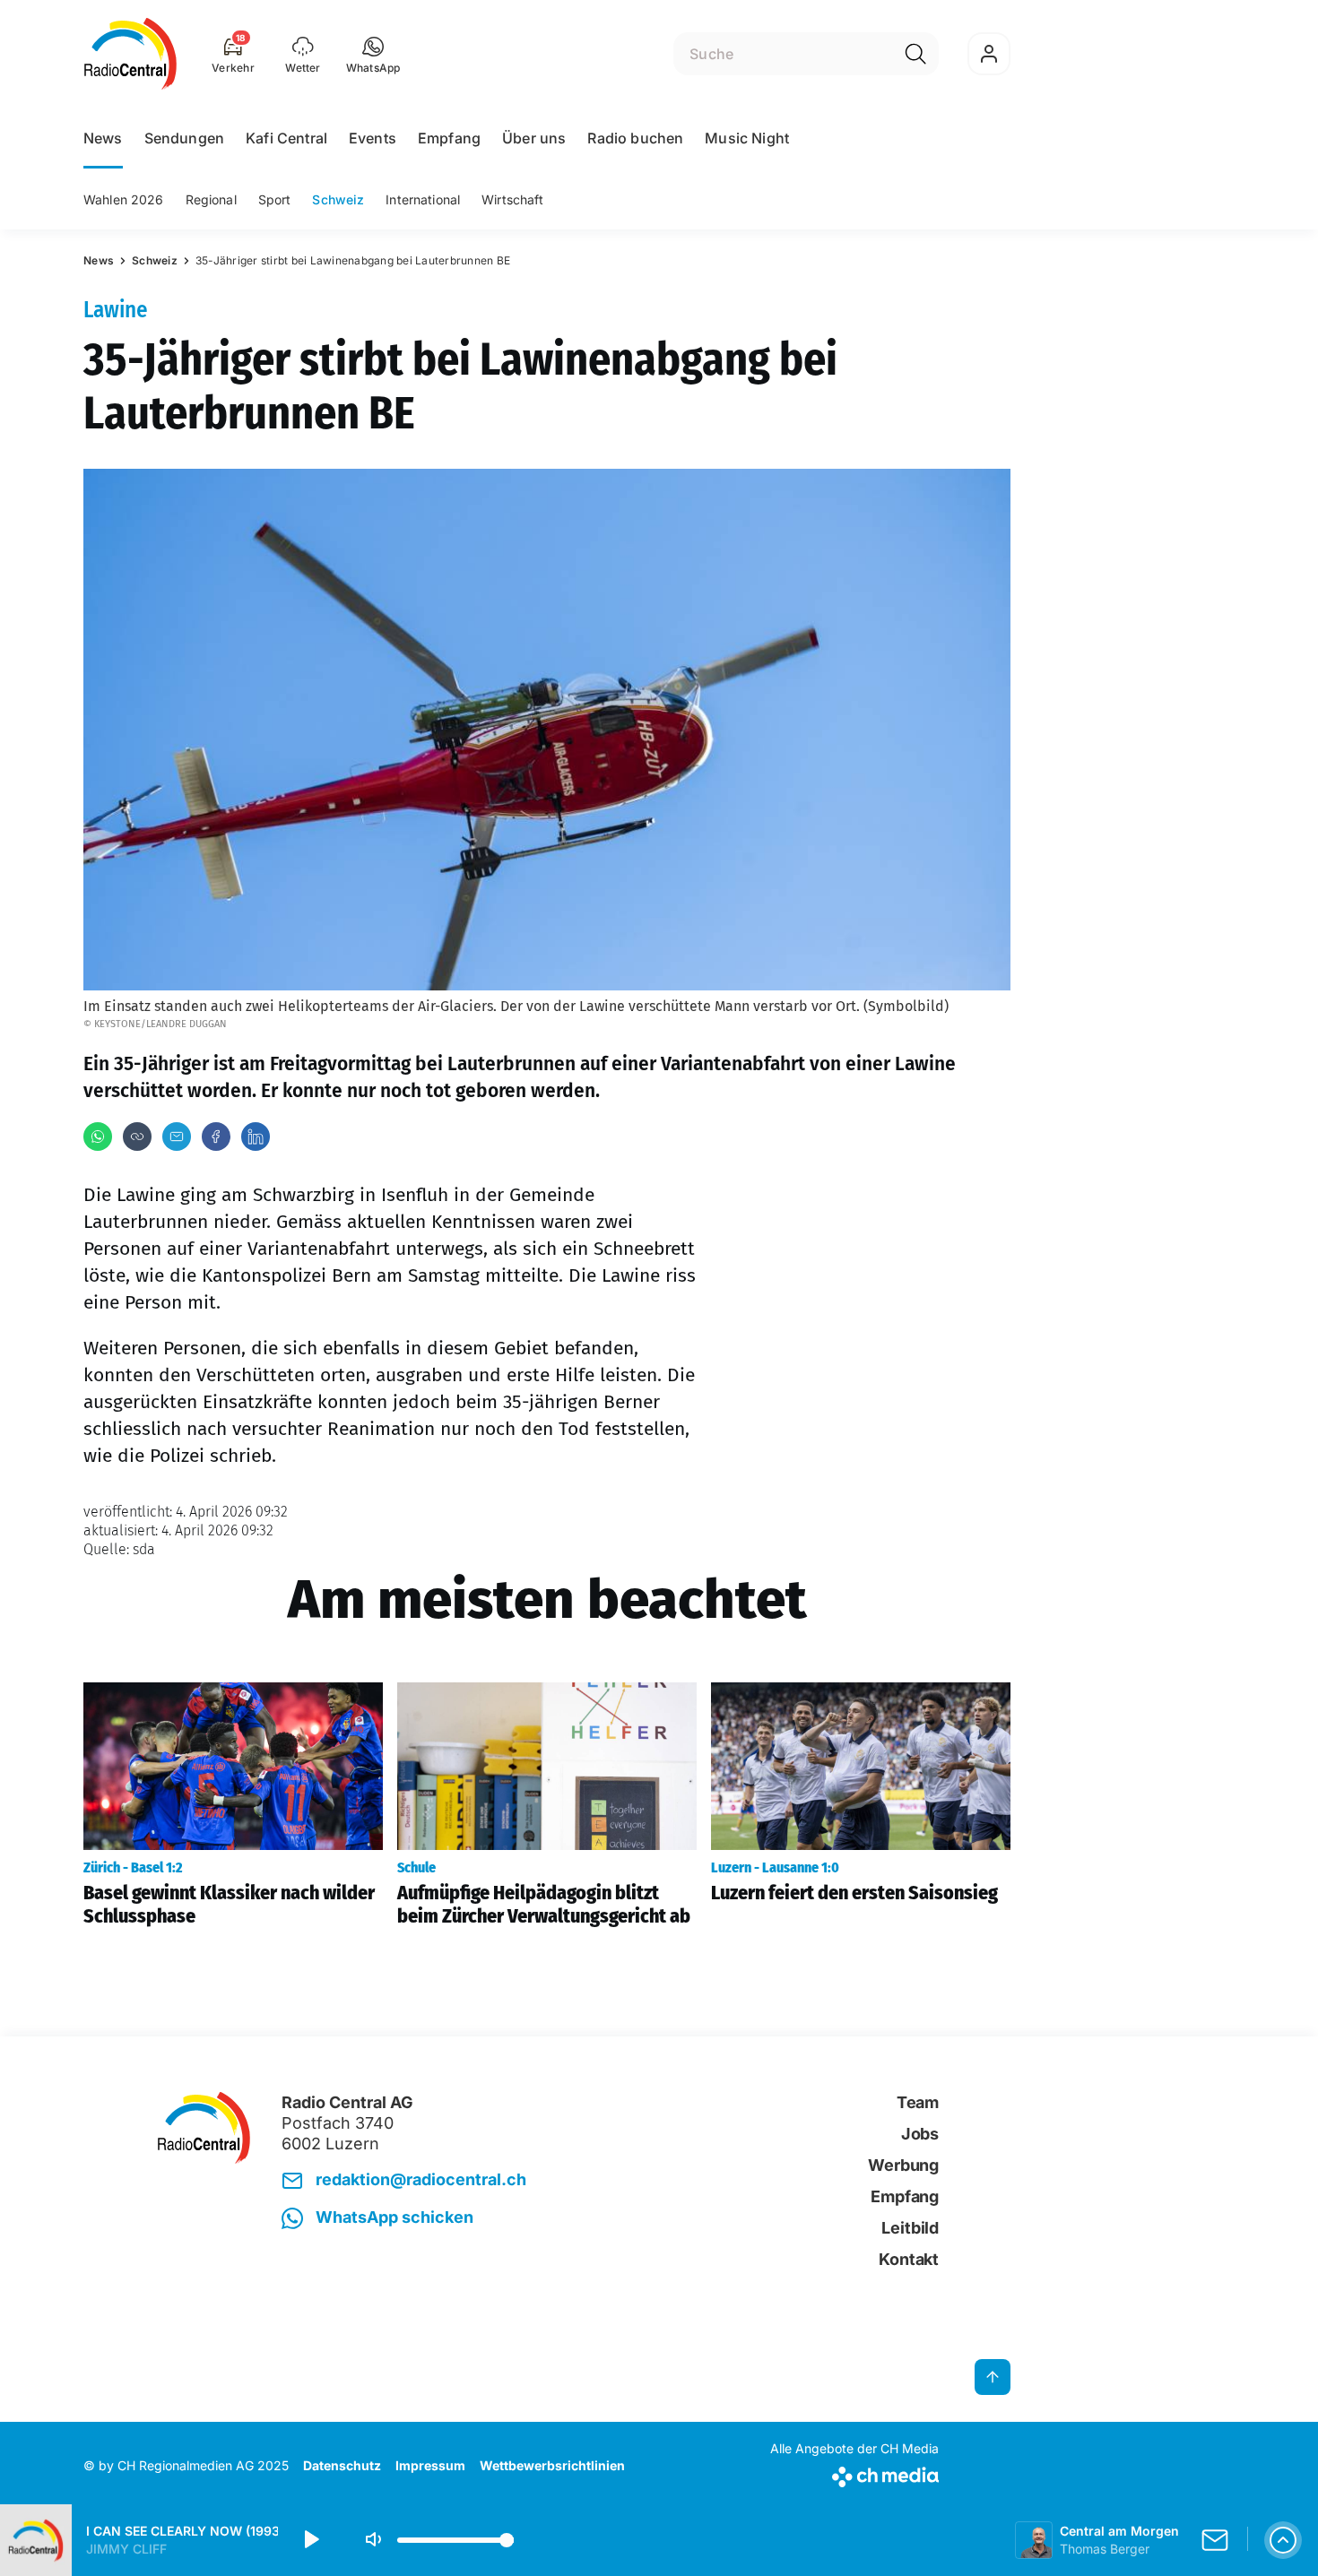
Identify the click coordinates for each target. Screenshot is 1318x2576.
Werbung (903, 2165)
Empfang (449, 138)
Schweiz (338, 199)
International (423, 199)
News (103, 138)
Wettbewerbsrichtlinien (552, 2465)
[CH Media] (854, 2473)
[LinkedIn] (256, 1137)
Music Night (747, 138)
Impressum (430, 2465)
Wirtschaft (512, 199)
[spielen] (310, 2540)
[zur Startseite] (130, 54)
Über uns (534, 138)
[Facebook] (216, 1137)
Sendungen (184, 138)
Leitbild (910, 2228)
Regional (211, 199)
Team (918, 2102)
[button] (373, 54)
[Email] (177, 1137)
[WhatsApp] (98, 1137)
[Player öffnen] (1283, 2540)
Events (373, 138)
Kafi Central (286, 138)
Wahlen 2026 (124, 199)
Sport (275, 199)
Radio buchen (635, 138)
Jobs (920, 2134)
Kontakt (909, 2259)
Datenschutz (342, 2465)
